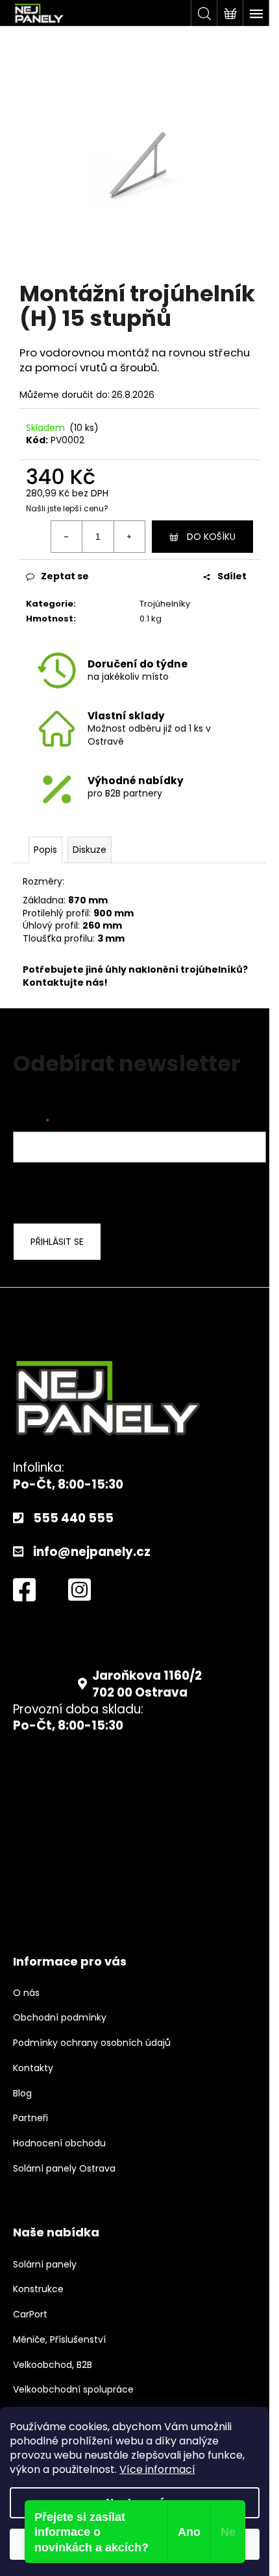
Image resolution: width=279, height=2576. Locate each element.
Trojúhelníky (165, 604)
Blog (22, 2094)
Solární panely (45, 2265)
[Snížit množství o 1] (67, 537)
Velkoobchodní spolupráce (73, 2390)
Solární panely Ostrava (64, 2169)
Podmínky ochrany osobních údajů (92, 2043)
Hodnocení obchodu (59, 2143)
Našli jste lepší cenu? (67, 509)
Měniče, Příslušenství (59, 2340)
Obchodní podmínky (60, 2018)
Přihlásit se (57, 1242)
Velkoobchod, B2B (53, 2365)
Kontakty (33, 2068)
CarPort (30, 2315)
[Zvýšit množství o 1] (129, 537)
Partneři (30, 2118)
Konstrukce (38, 2289)
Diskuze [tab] (90, 850)
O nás (26, 1993)
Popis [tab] (45, 850)
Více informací (157, 2469)
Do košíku (211, 537)
